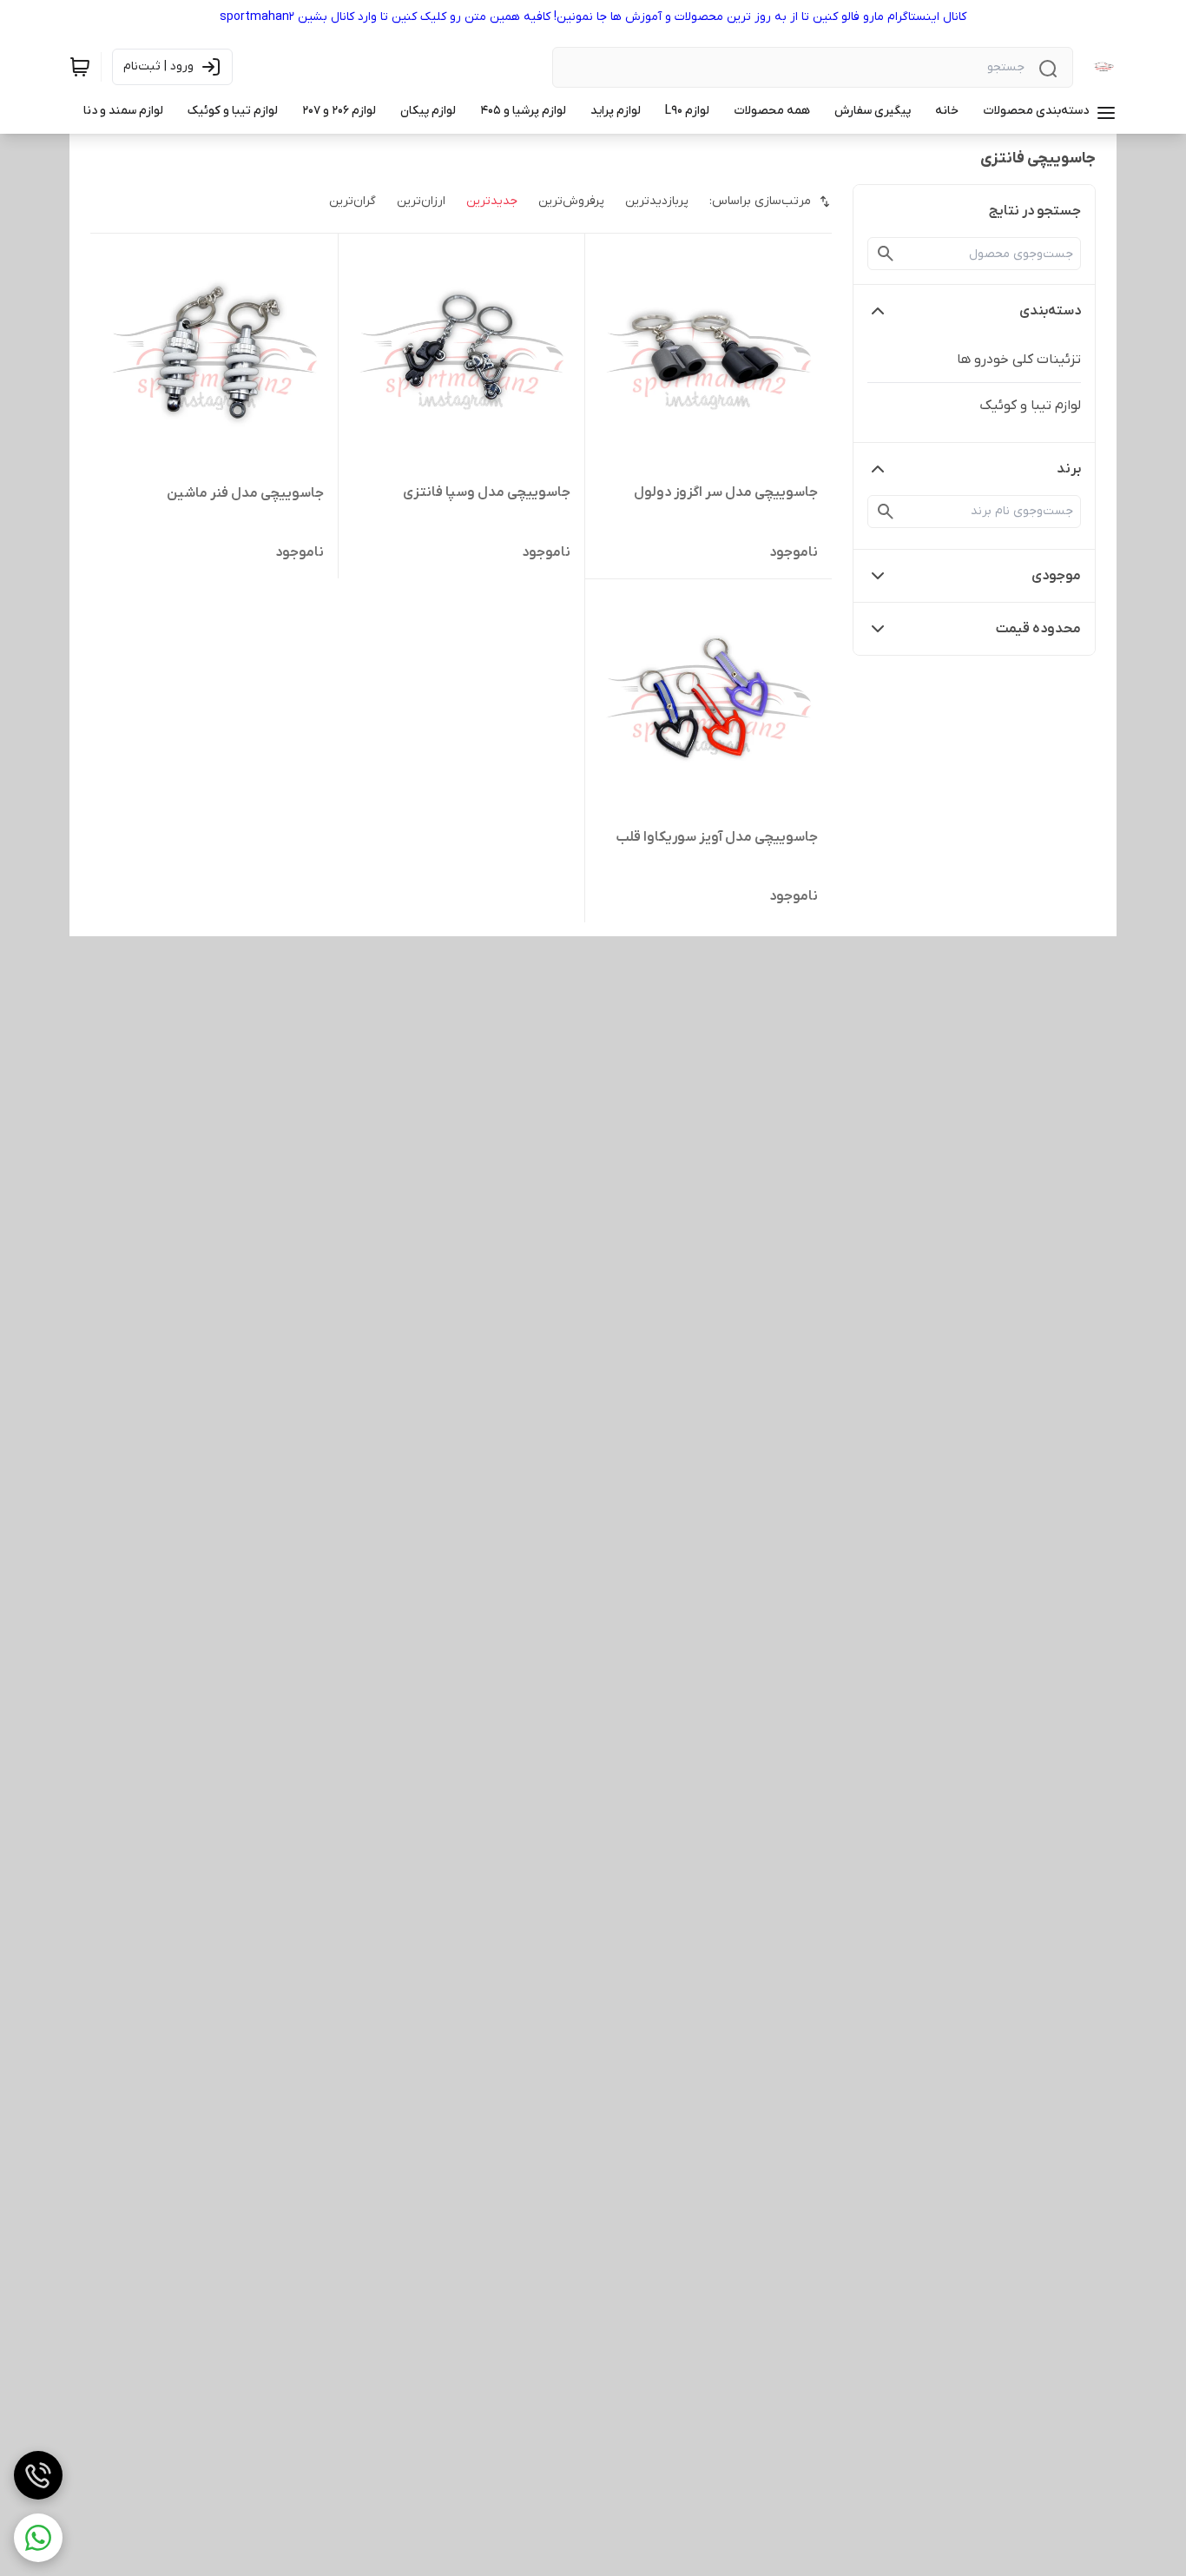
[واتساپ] (38, 2538)
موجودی (1056, 576)
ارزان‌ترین (421, 201)
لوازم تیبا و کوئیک (1030, 406)
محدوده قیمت (1038, 629)
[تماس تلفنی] (38, 2475)
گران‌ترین (353, 201)
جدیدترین (492, 201)
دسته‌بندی (1050, 311)
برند (1069, 469)
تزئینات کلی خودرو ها (1019, 360)
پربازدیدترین (657, 201)
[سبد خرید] (80, 67)
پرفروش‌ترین (571, 201)
